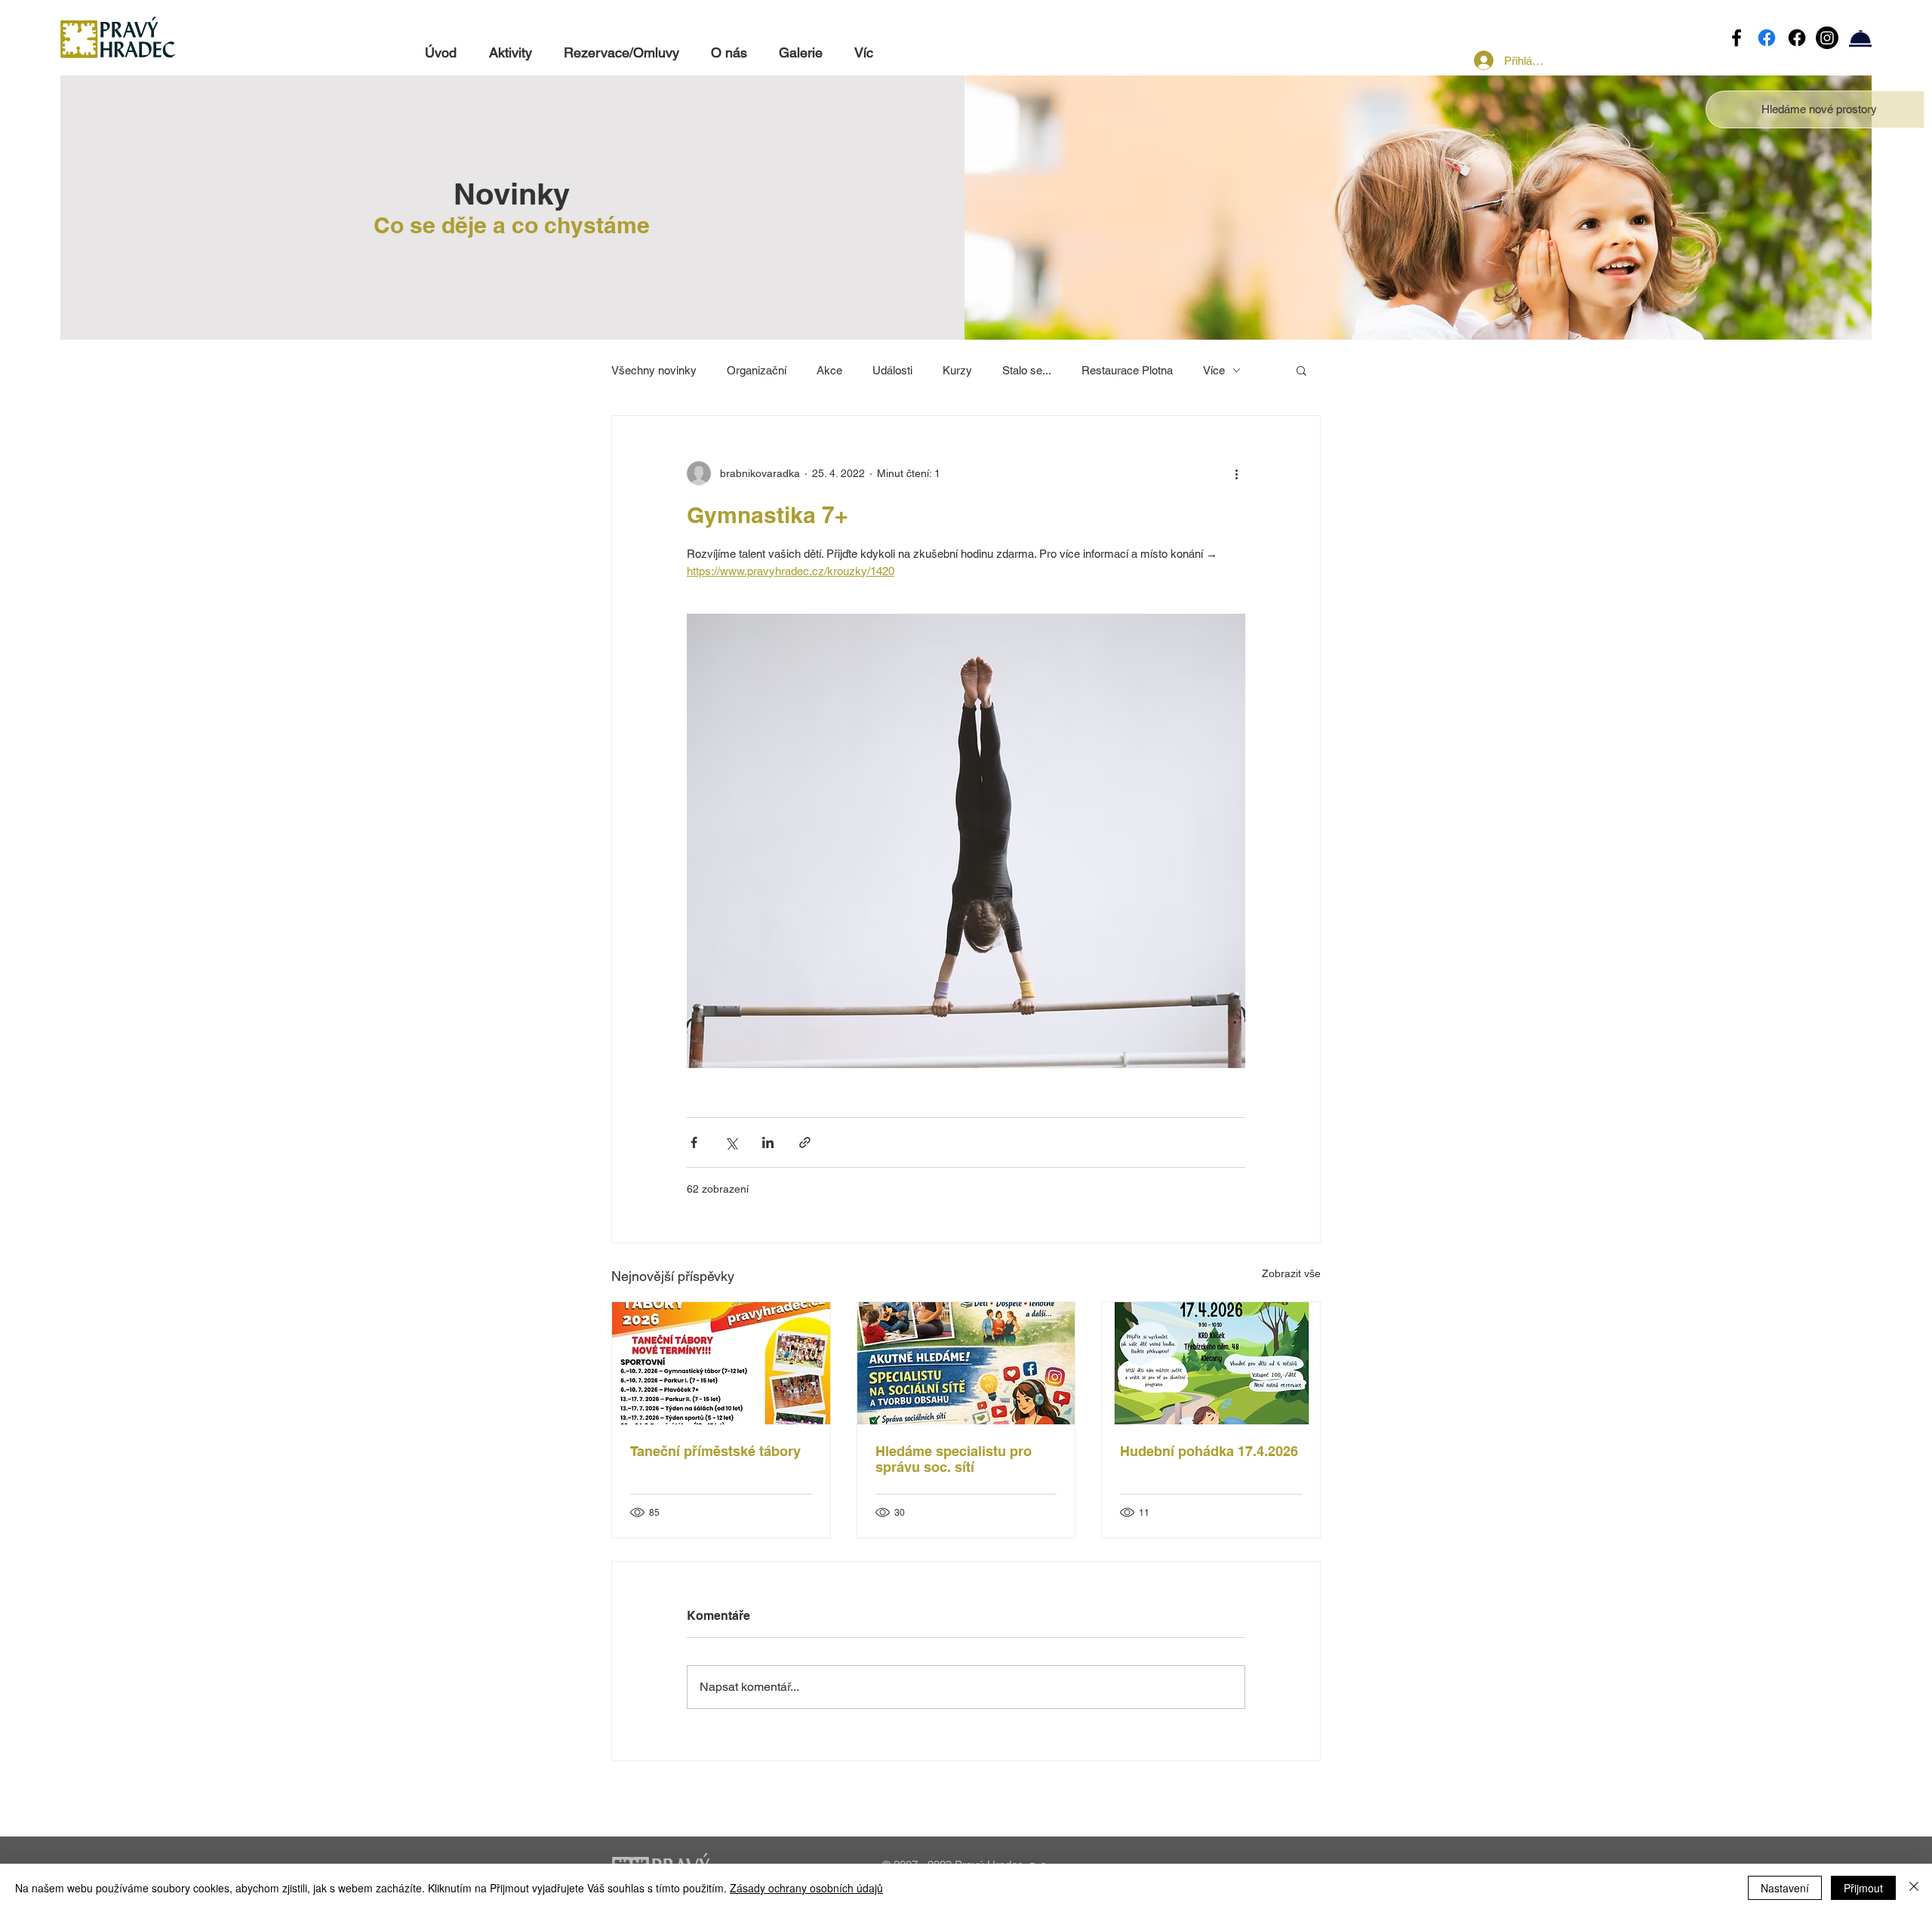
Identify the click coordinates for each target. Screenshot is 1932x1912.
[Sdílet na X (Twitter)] (731, 1142)
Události (892, 370)
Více (1214, 370)
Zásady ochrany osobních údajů (806, 1888)
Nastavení (1785, 1888)
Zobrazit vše (1291, 1273)
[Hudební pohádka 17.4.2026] (1211, 1363)
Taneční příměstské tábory (715, 1451)
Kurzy (957, 370)
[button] (1819, 109)
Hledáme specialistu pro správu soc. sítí (954, 1459)
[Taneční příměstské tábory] (721, 1363)
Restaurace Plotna (1127, 370)
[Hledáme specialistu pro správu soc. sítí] (966, 1363)
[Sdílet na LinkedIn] (768, 1142)
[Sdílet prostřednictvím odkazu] (805, 1142)
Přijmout (1863, 1888)
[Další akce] (1236, 473)
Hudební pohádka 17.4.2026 (1209, 1451)
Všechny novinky (654, 370)
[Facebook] (1737, 38)
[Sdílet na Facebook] (694, 1142)
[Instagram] (1827, 38)
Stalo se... (1027, 370)
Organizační (757, 370)
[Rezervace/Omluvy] (1860, 38)
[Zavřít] (1914, 1888)
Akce (829, 370)
